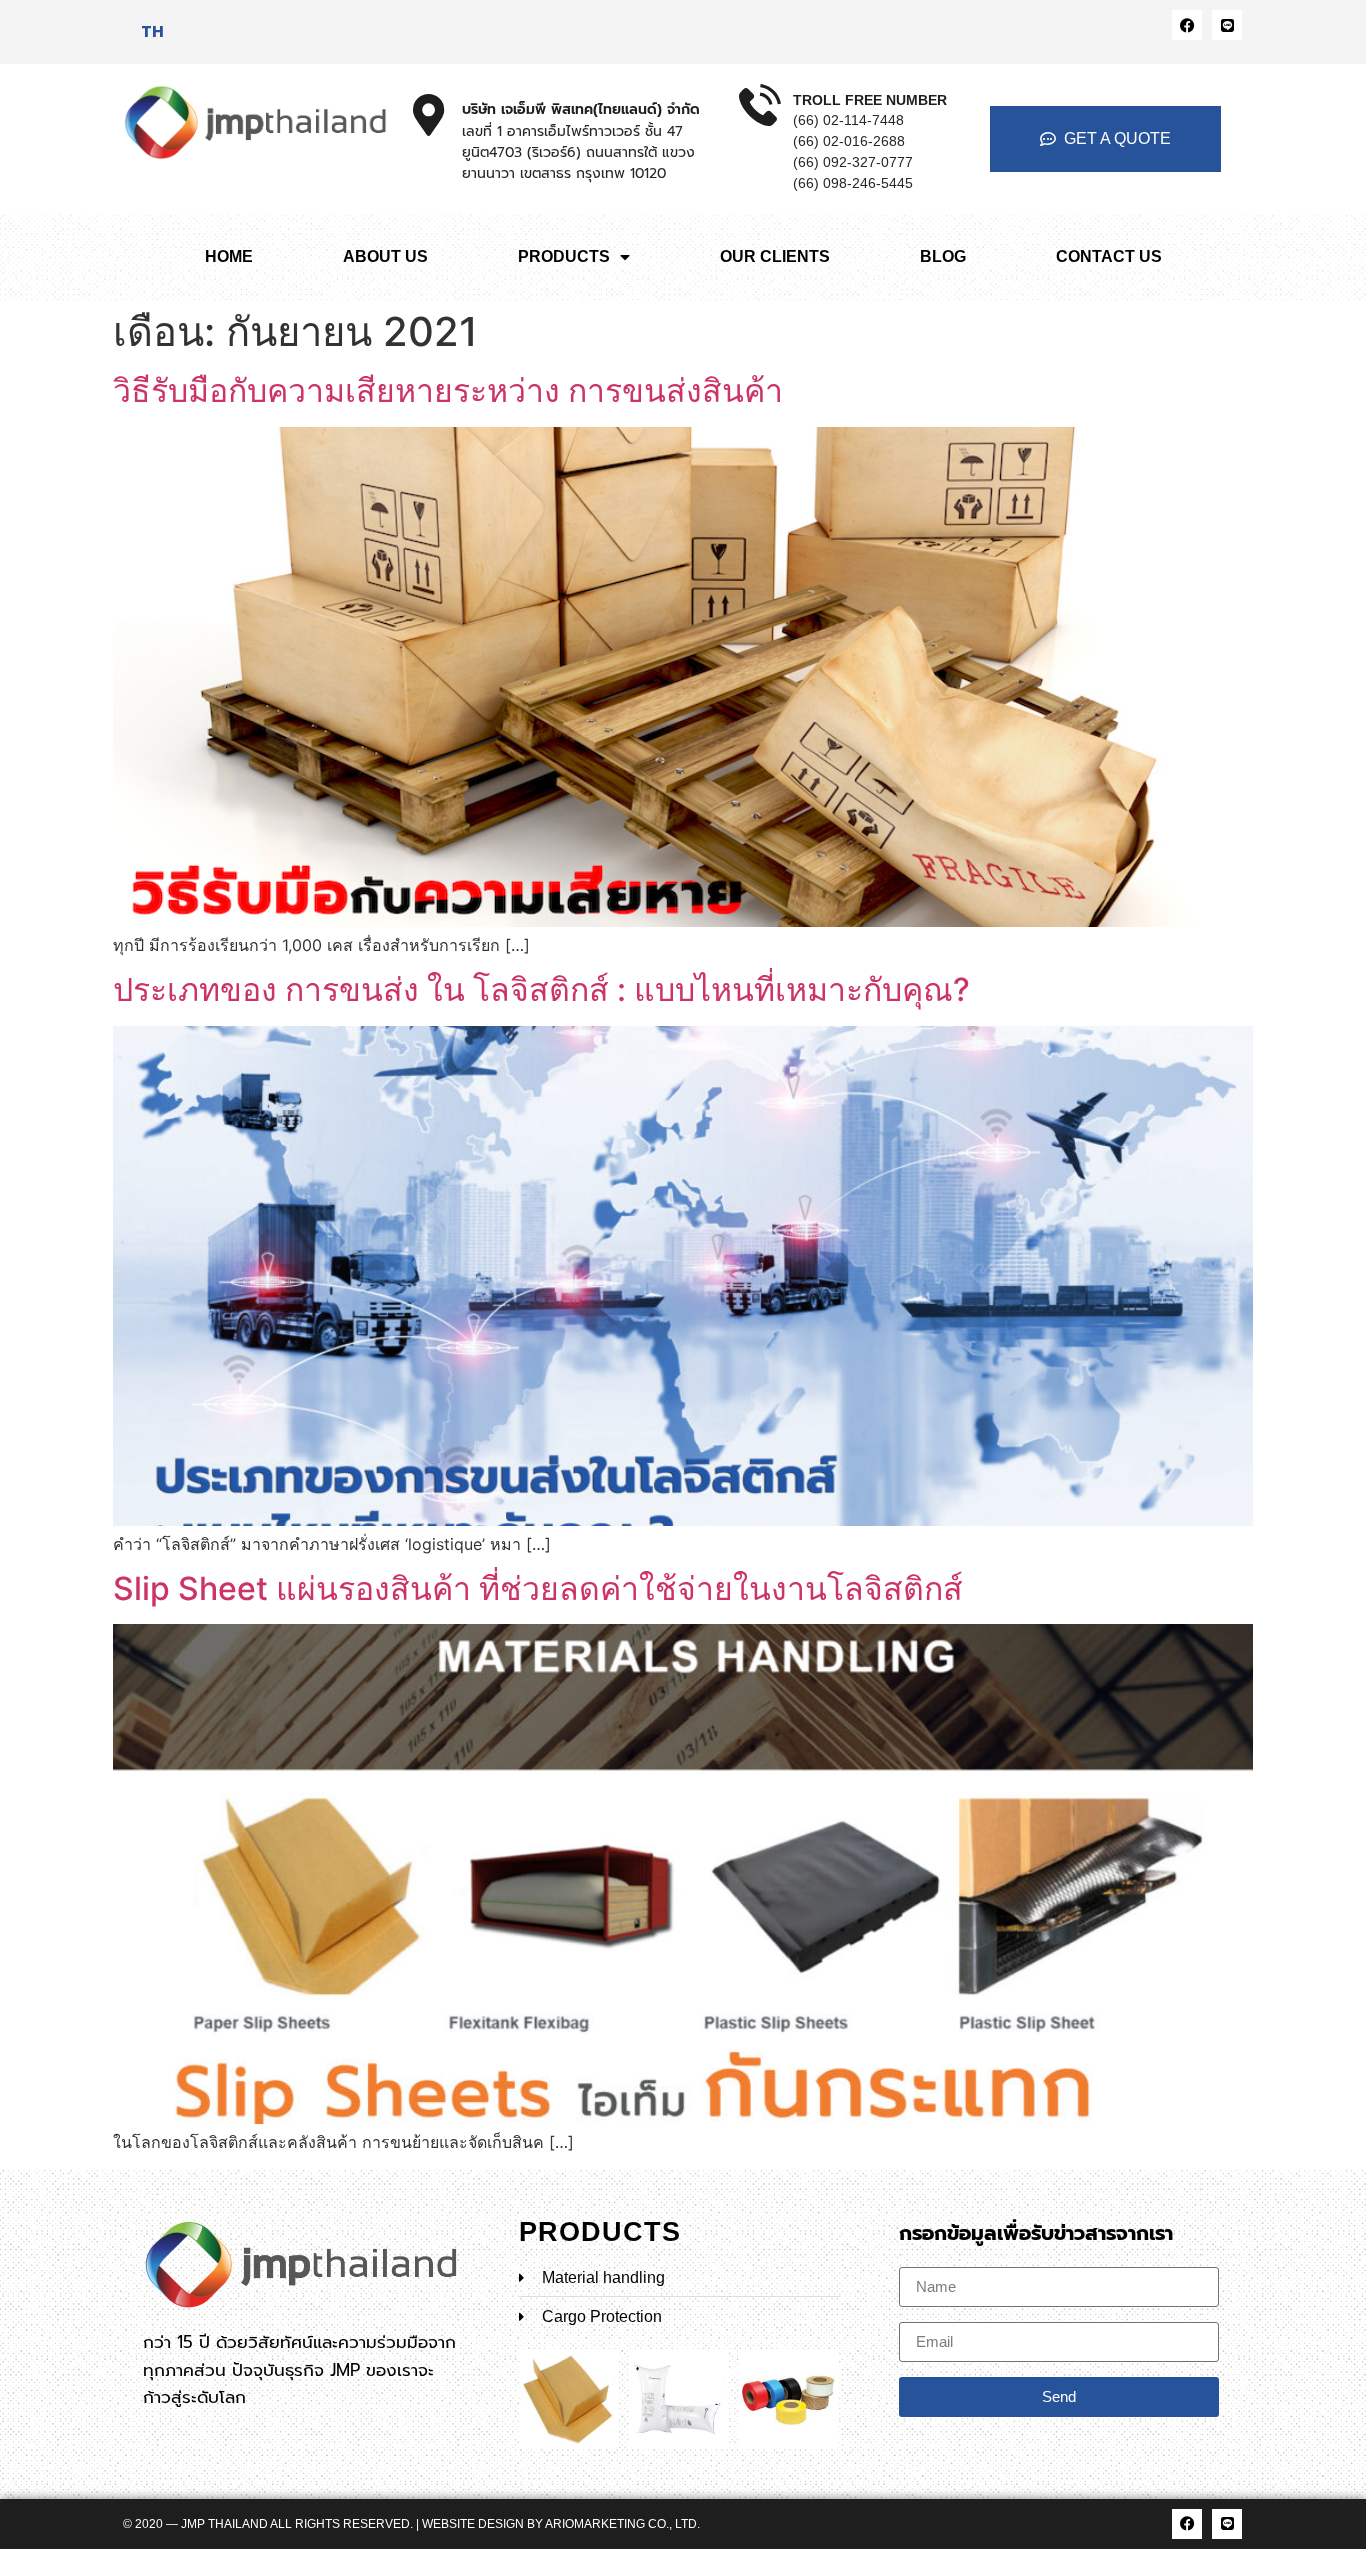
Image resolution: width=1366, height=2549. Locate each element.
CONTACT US (1109, 256)
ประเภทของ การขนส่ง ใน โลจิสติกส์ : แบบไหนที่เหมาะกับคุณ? (541, 989)
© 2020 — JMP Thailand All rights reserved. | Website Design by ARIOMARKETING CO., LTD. (411, 2524)
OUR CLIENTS (775, 256)
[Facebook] (1187, 25)
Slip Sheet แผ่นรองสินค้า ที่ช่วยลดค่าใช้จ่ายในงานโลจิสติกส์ (538, 1588)
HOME (229, 256)
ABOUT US (385, 256)
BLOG (943, 256)
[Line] (1227, 25)
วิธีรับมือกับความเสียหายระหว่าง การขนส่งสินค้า (448, 390)
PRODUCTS (564, 256)
